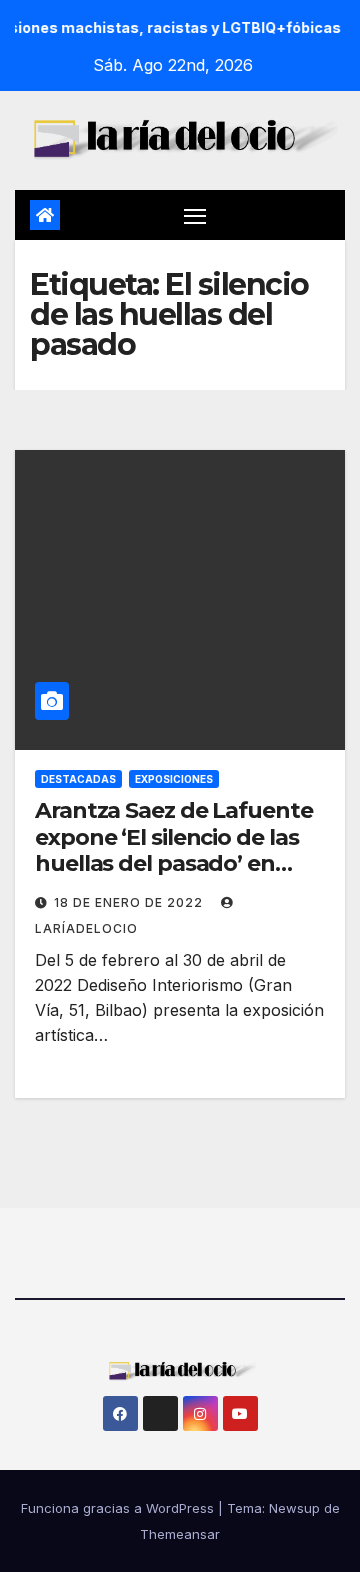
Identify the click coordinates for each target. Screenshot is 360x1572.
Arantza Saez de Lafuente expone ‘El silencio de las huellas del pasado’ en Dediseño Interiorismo (174, 850)
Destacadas (78, 779)
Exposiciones (174, 779)
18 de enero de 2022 (130, 902)
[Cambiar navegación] (195, 215)
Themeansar (180, 1534)
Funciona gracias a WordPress (119, 1508)
